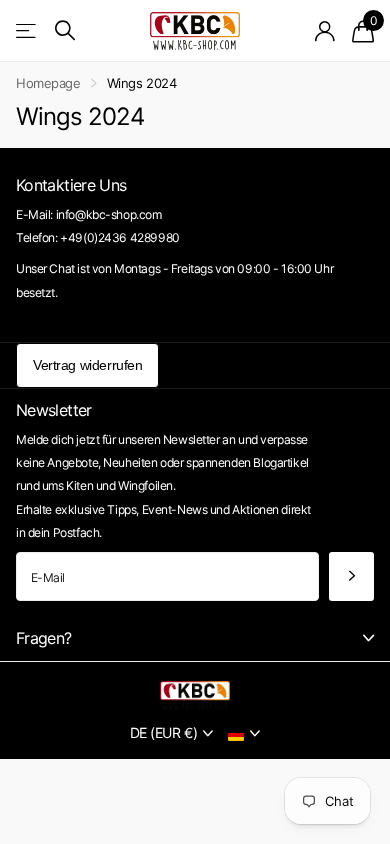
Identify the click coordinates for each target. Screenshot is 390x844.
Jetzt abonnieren (351, 576)
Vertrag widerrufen (87, 365)
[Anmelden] (325, 31)
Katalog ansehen (27, 30)
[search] (65, 30)
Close (195, 638)
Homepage (48, 83)
